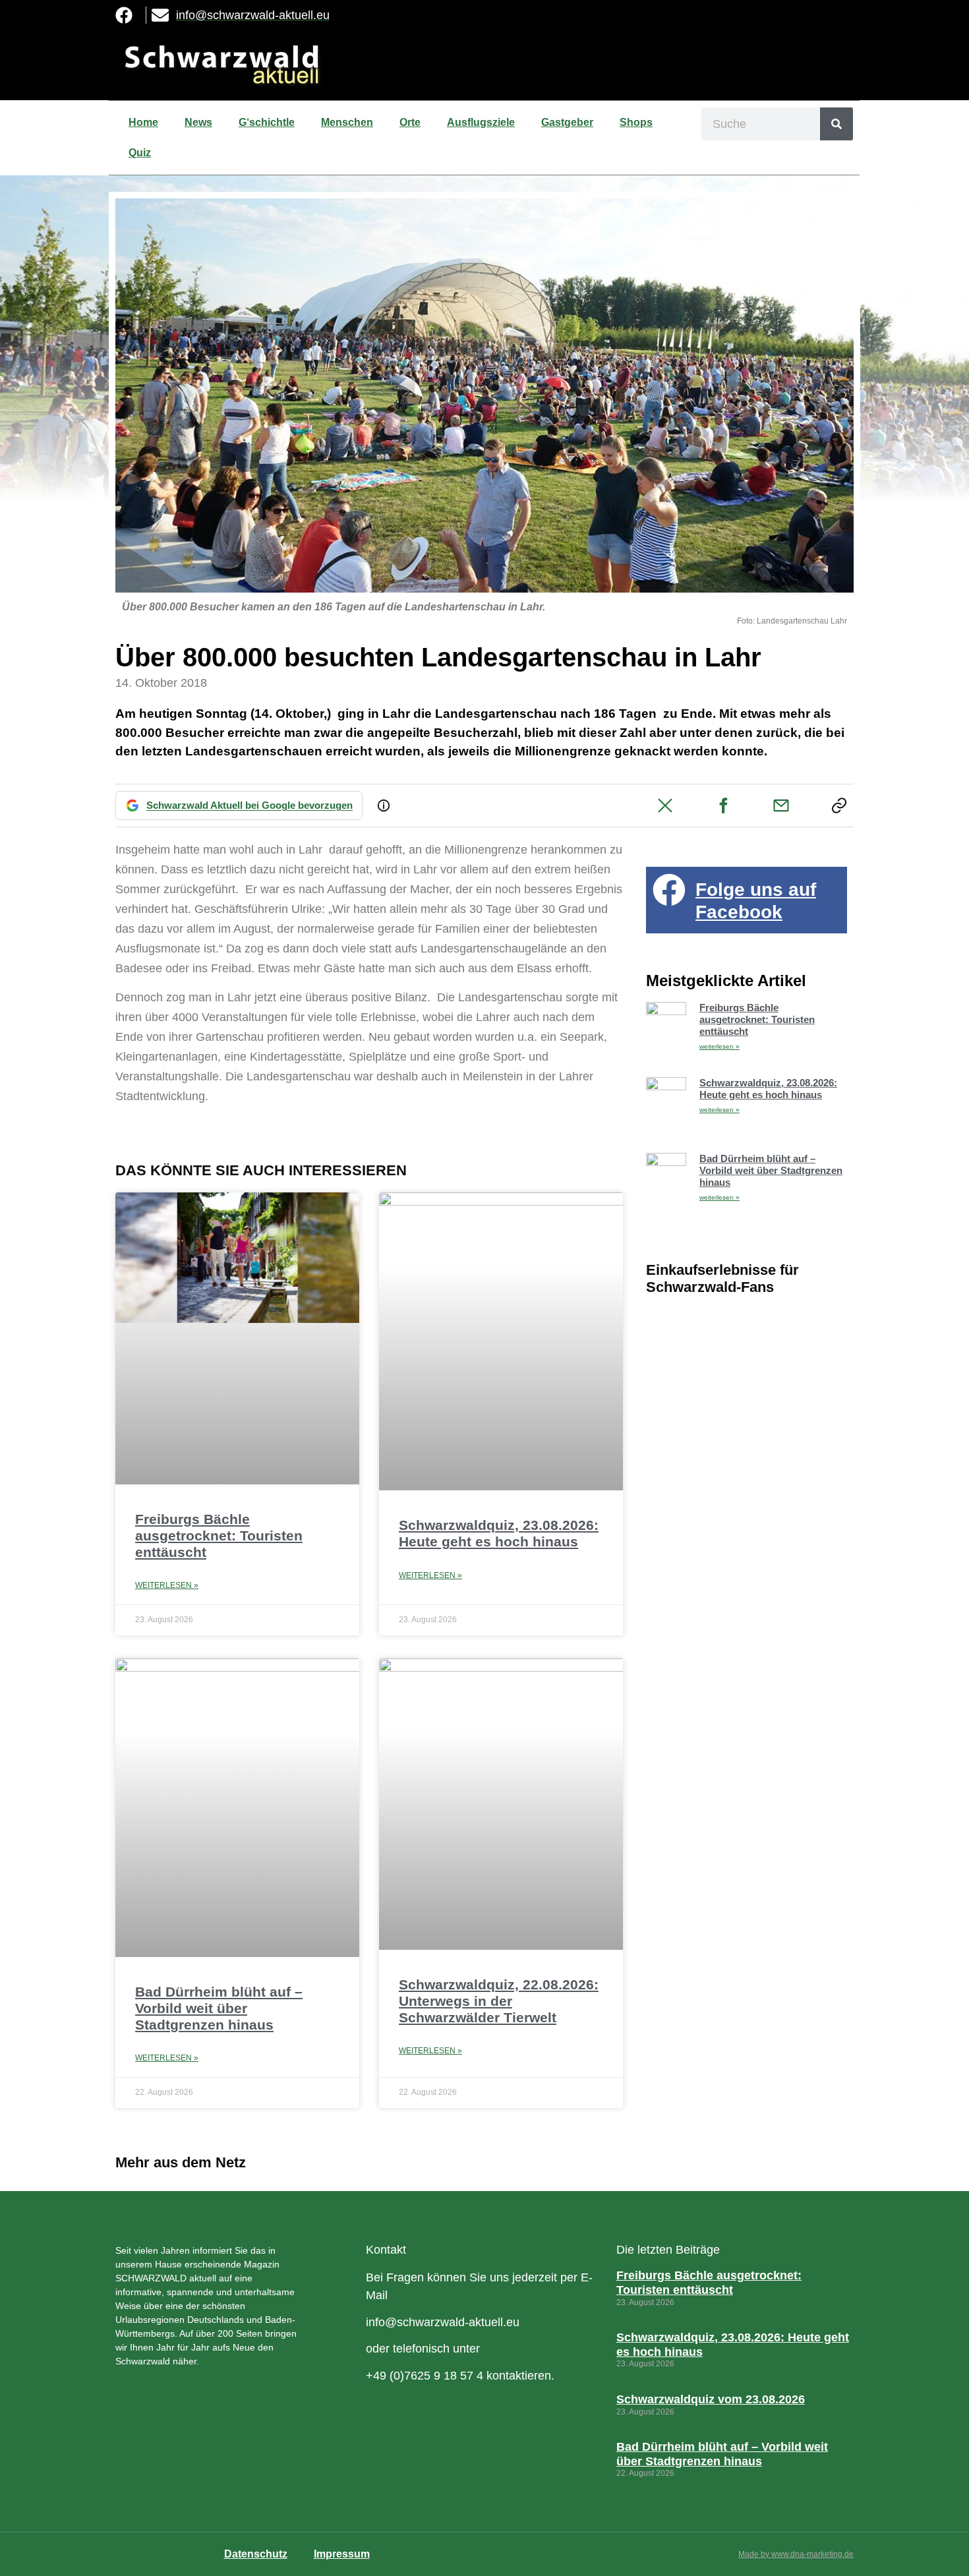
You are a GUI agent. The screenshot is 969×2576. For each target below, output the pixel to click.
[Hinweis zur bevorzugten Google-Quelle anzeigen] (384, 805)
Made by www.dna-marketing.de (796, 2554)
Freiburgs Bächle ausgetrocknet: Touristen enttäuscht (219, 1536)
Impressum (342, 2554)
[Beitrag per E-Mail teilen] (781, 805)
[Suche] (837, 124)
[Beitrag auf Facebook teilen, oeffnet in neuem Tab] (723, 805)
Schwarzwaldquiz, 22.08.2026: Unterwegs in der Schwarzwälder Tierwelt (499, 2001)
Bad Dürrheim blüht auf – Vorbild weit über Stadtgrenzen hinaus (219, 2008)
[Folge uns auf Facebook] (669, 890)
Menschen (347, 122)
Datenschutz (256, 2554)
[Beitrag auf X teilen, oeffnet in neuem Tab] (665, 805)
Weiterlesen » (167, 1585)
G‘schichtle (267, 122)
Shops (636, 122)
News (198, 122)
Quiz (140, 153)
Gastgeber (567, 122)
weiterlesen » (719, 1046)
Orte (410, 122)
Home (143, 122)
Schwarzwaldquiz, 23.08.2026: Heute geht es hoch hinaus (768, 1089)
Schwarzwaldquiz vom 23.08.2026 (711, 2399)
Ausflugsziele (481, 122)
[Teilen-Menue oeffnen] (839, 805)
